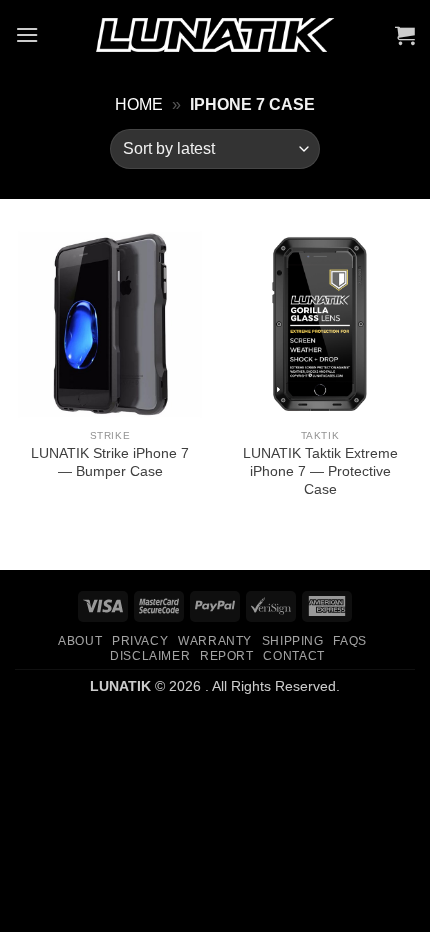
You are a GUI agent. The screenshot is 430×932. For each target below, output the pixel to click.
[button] (27, 34)
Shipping (293, 641)
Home (139, 104)
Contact (293, 656)
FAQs (349, 641)
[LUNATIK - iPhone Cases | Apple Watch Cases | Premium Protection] (215, 35)
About (80, 641)
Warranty (215, 641)
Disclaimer (150, 656)
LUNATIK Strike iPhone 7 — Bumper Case (110, 462)
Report (227, 656)
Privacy (140, 641)
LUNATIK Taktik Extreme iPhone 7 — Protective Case (320, 471)
